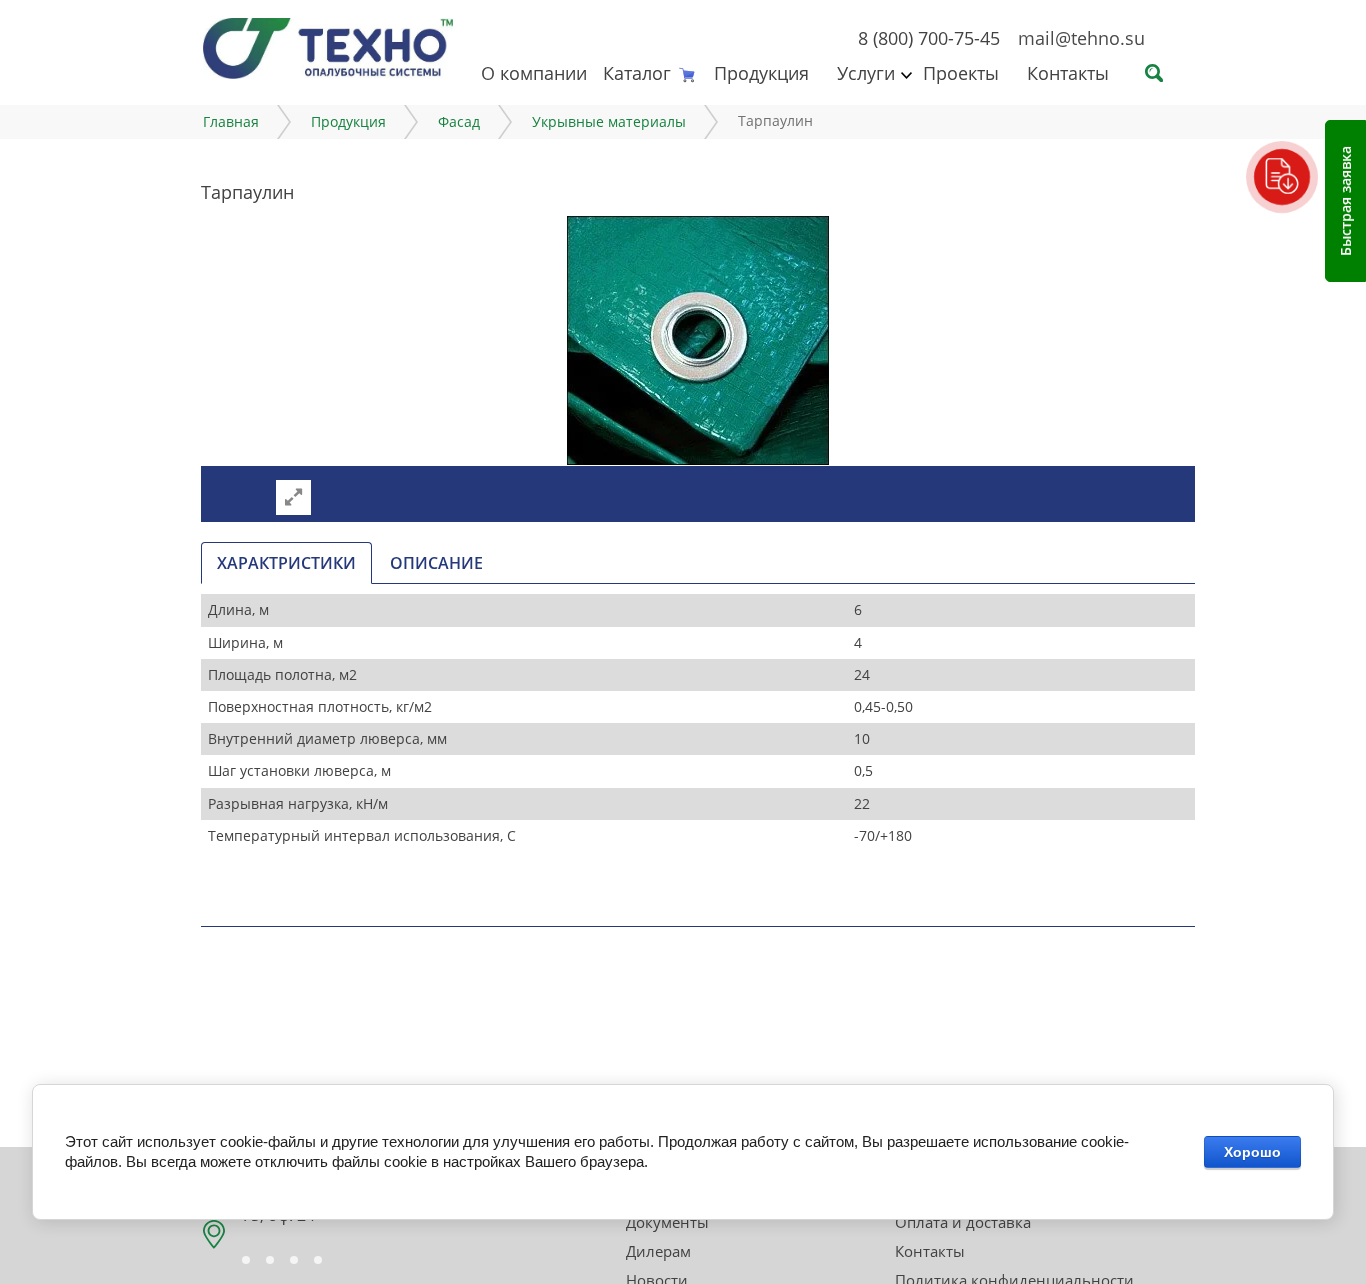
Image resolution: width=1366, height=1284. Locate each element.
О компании (534, 73)
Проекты (961, 73)
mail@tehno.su (1081, 38)
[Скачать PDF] (1282, 177)
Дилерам (658, 1251)
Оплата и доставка (963, 1222)
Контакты (1068, 73)
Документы (667, 1222)
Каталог (637, 73)
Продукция (761, 73)
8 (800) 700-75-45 (929, 38)
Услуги (866, 73)
